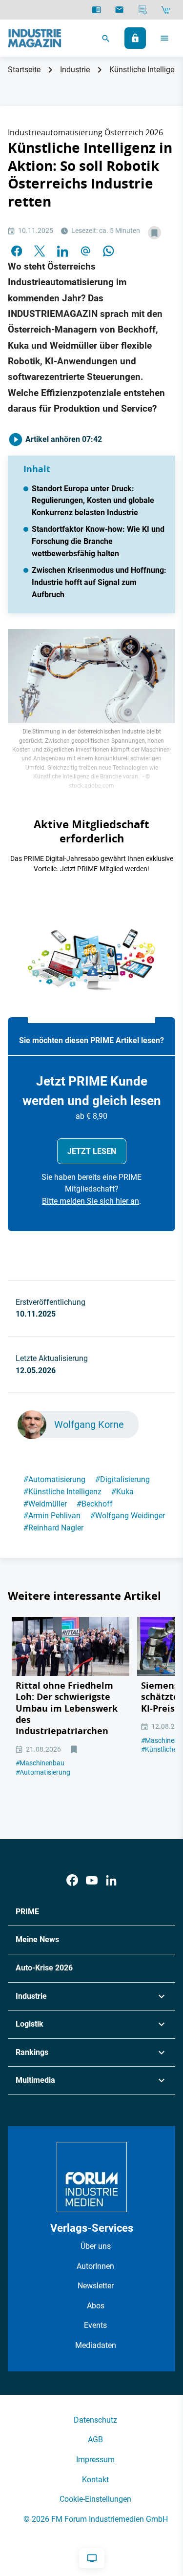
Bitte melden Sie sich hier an (91, 1201)
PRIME (27, 1912)
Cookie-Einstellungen (95, 2499)
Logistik (30, 2024)
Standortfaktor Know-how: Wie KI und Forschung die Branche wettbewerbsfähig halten (98, 541)
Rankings (32, 2052)
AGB (95, 2440)
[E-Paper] (96, 10)
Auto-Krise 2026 (44, 1968)
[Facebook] (72, 1880)
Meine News (37, 1939)
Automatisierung (54, 1479)
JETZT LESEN (92, 1151)
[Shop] (166, 10)
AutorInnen (95, 2266)
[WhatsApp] (108, 250)
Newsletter (96, 2286)
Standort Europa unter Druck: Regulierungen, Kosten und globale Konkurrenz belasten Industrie (93, 501)
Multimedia (35, 2080)
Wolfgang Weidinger (128, 1516)
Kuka (122, 1492)
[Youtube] (92, 1880)
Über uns (96, 2246)
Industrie (75, 70)
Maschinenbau (40, 1763)
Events (95, 2325)
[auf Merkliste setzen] (154, 233)
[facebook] (17, 250)
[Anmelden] (135, 38)
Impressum (95, 2460)
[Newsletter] (119, 10)
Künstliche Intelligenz (62, 1492)
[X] (40, 250)
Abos (96, 2306)
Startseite (24, 70)
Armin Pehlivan (52, 1516)
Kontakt (95, 2480)
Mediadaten (96, 2345)
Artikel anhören (63, 439)
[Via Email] (85, 250)
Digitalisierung (122, 1479)
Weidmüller (45, 1504)
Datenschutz (95, 2420)
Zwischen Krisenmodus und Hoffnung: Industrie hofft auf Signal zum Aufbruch (99, 582)
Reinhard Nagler (53, 1528)
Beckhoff (95, 1504)
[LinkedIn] (62, 250)
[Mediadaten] (143, 10)
